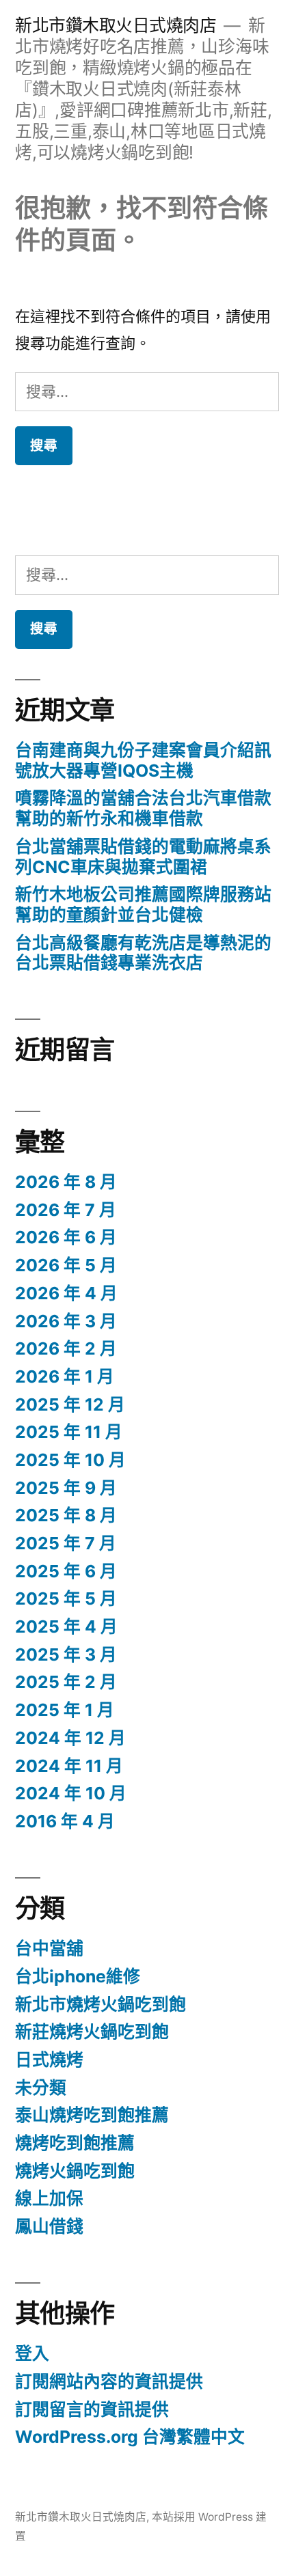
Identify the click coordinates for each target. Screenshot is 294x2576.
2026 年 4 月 (66, 1293)
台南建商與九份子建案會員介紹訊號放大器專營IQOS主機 (143, 760)
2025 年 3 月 (66, 1654)
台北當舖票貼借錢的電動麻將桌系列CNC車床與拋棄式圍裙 (143, 857)
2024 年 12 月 (70, 1738)
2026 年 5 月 (66, 1265)
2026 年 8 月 (66, 1182)
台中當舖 (49, 1948)
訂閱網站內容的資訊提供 (109, 2381)
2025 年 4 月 (66, 1626)
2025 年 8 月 (66, 1515)
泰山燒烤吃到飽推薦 (92, 2115)
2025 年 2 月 (66, 1682)
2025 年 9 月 (66, 1488)
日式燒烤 (49, 2060)
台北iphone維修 (78, 1976)
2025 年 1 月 (65, 1710)
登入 (32, 2353)
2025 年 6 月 (66, 1571)
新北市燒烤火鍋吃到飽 (101, 2004)
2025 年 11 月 (69, 1432)
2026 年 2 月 (66, 1348)
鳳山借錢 (49, 2226)
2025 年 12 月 (70, 1404)
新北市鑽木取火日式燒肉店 (116, 25)
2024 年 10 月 (71, 1793)
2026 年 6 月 (66, 1237)
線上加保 (49, 2198)
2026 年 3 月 (66, 1321)
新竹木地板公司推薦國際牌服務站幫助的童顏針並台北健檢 (143, 904)
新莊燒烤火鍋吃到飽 (92, 2032)
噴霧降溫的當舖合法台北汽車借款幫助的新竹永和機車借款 (143, 808)
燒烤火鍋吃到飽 (75, 2171)
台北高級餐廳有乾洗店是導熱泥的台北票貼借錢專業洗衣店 (143, 953)
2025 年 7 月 (66, 1543)
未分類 (41, 2088)
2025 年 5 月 (66, 1598)
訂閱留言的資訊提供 (92, 2409)
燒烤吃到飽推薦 (75, 2143)
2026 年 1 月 (65, 1376)
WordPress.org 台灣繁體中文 (130, 2437)
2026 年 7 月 (66, 1210)
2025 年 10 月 (70, 1460)
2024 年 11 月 (69, 1766)
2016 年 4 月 (65, 1821)
